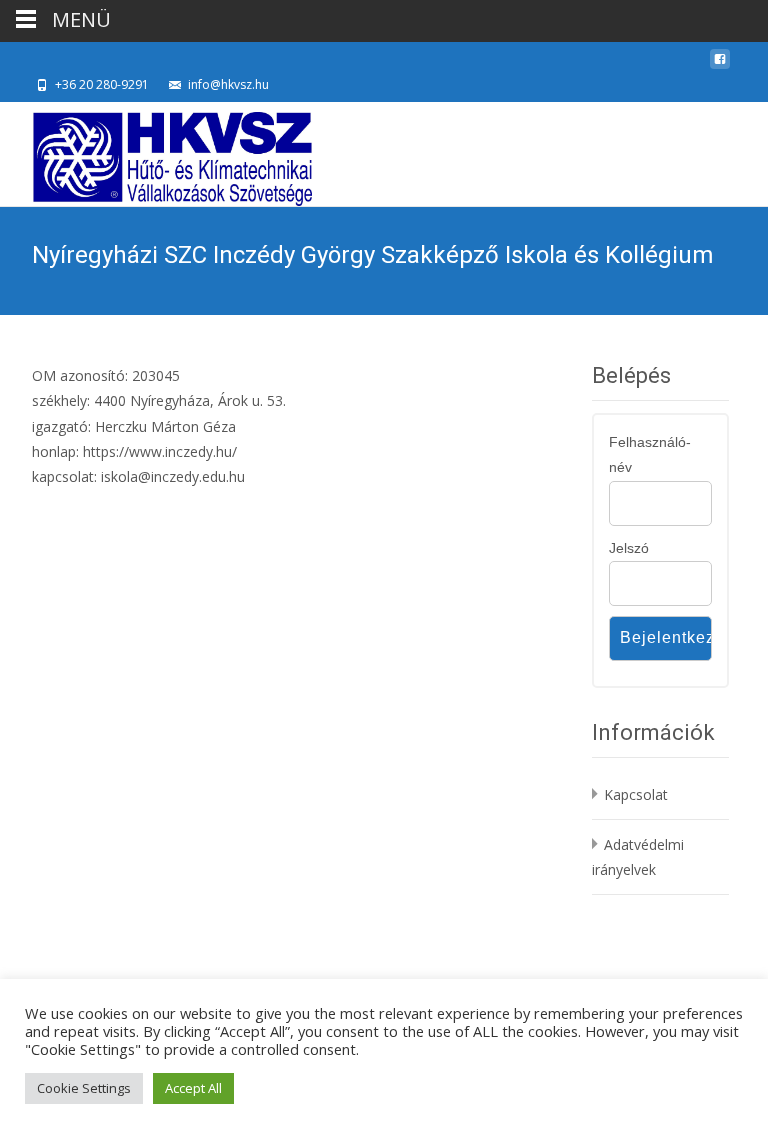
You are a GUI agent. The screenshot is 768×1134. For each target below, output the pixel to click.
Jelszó (629, 548)
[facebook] (720, 64)
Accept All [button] (193, 1088)
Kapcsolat (636, 794)
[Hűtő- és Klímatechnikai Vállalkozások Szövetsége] (156, 154)
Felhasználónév (650, 454)
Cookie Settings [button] (84, 1088)
